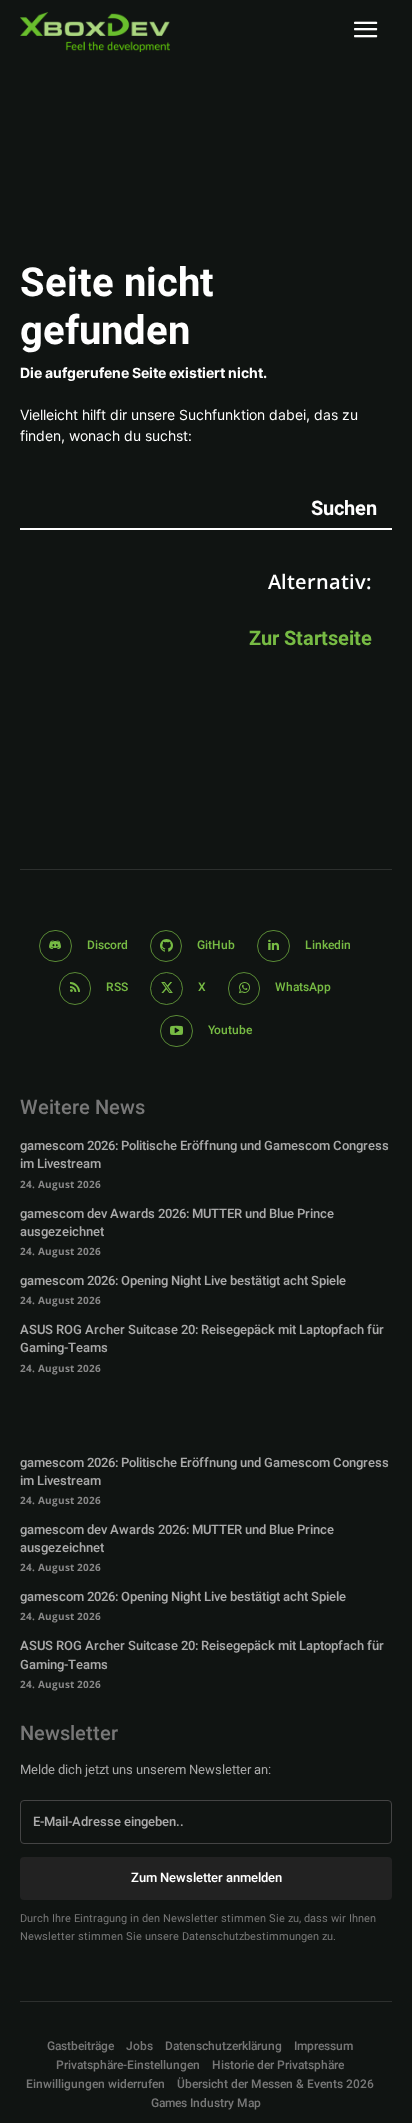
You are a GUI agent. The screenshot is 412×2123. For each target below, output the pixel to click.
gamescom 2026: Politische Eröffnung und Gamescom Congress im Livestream (204, 1154)
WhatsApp (303, 987)
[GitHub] (166, 946)
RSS (117, 987)
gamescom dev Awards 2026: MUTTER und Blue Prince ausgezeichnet (177, 1222)
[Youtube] (176, 1031)
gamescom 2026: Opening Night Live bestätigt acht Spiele (183, 1280)
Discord (107, 945)
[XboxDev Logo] (95, 32)
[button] (128, 2065)
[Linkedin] (273, 946)
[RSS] (75, 988)
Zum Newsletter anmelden (206, 1877)
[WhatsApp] (244, 988)
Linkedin (328, 945)
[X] (166, 988)
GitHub (216, 945)
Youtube (230, 1030)
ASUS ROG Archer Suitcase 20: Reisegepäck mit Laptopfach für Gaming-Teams (202, 1338)
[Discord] (55, 946)
